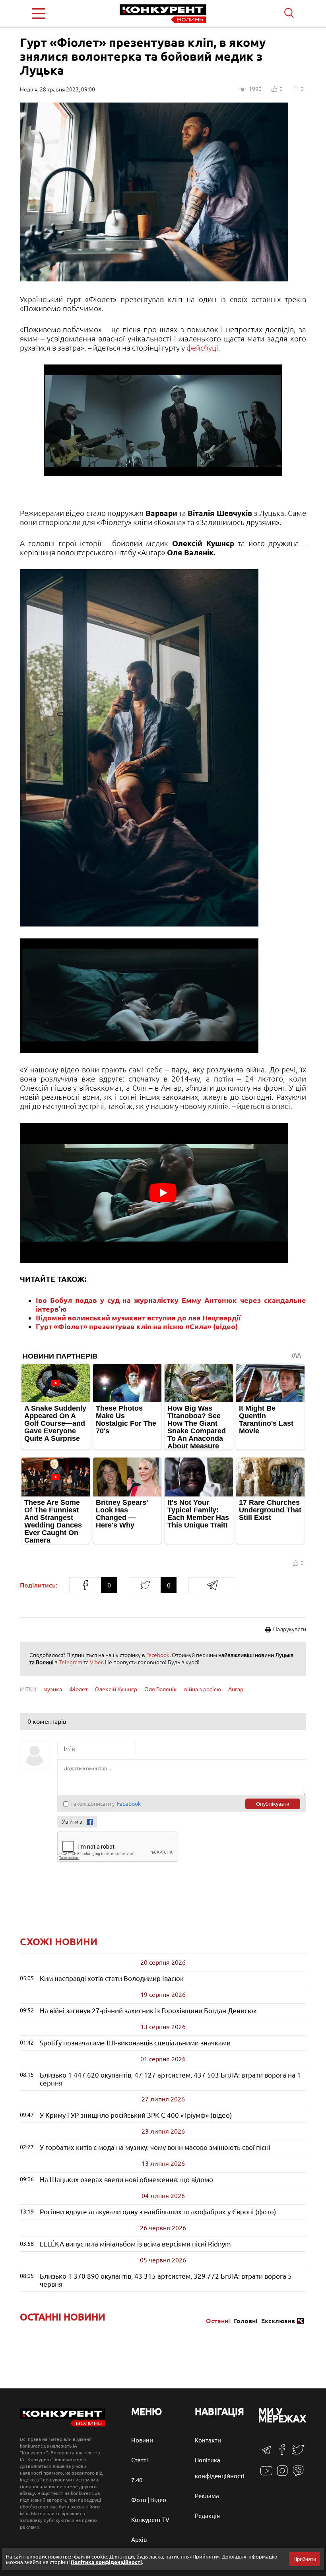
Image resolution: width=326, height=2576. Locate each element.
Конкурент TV (150, 2520)
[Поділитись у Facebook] (85, 1585)
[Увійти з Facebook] (90, 1822)
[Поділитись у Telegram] (212, 1585)
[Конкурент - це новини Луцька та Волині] (62, 2424)
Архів (139, 2540)
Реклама (207, 2496)
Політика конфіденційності (106, 2562)
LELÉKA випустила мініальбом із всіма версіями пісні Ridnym (135, 2244)
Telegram (71, 1662)
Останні (218, 2321)
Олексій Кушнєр (116, 1689)
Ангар (236, 1689)
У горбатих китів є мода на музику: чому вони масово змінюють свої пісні (155, 2147)
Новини (142, 2440)
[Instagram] (282, 2474)
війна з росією (203, 1689)
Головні (245, 2321)
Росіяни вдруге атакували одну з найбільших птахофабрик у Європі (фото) (158, 2212)
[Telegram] (266, 2453)
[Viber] (298, 2474)
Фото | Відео (149, 2500)
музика (53, 1689)
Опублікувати (273, 1804)
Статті (140, 2460)
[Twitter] (298, 2453)
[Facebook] (282, 2453)
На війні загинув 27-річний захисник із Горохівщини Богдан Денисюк (148, 2011)
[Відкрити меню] (56, 14)
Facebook (158, 1655)
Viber (96, 1662)
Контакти (208, 2440)
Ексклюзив (278, 2321)
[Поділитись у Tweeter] (145, 1585)
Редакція (207, 2516)
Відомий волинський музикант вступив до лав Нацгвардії (138, 1318)
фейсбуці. (204, 348)
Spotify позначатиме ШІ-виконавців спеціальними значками (135, 2043)
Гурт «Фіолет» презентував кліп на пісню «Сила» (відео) (137, 1326)
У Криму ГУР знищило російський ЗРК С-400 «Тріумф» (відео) (136, 2115)
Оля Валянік (161, 1689)
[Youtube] (266, 2475)
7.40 (137, 2480)
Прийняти (305, 2559)
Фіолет (78, 1689)
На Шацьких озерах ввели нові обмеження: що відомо (126, 2180)
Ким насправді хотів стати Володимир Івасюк (112, 1978)
